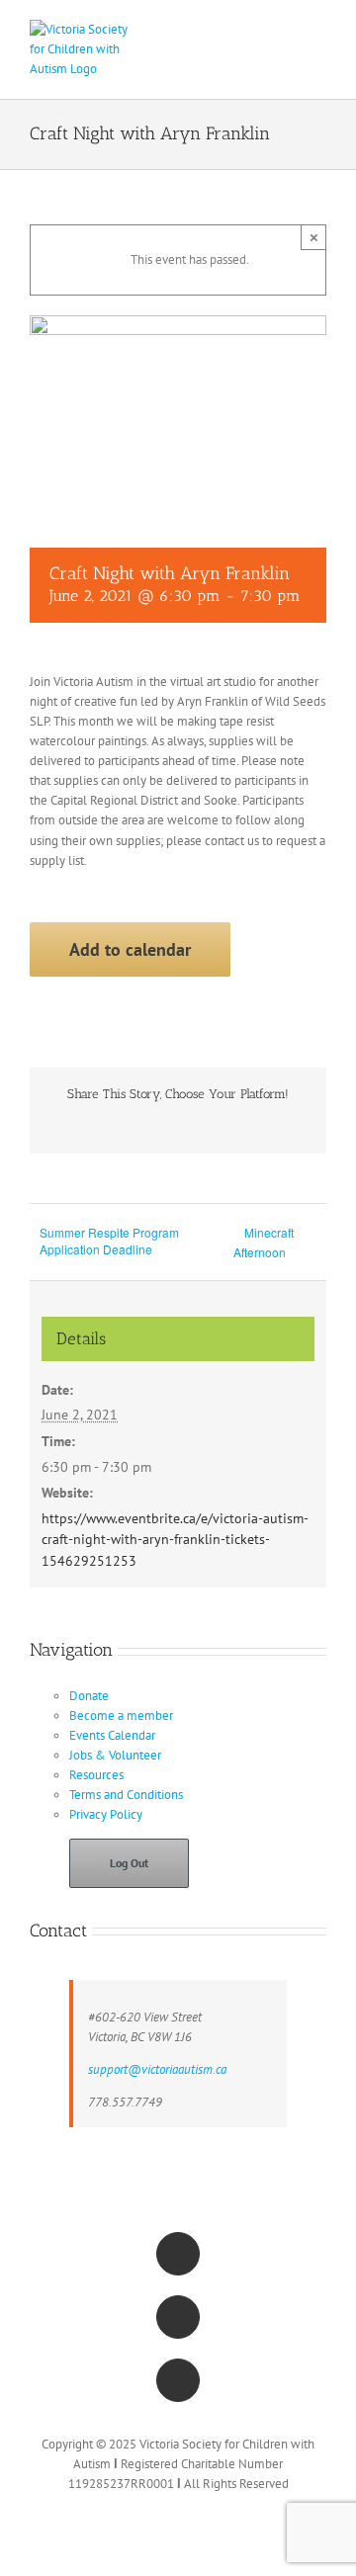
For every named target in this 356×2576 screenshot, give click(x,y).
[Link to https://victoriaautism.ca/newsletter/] (178, 2380)
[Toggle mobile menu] (318, 30)
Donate (89, 1696)
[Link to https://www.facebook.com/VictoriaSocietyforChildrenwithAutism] (178, 2254)
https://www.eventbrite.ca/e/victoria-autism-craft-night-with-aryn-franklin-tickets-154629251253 (175, 1540)
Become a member (121, 1716)
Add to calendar (130, 949)
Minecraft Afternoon (264, 1243)
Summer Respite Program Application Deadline (109, 1241)
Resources (96, 1775)
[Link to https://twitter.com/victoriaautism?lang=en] (178, 2317)
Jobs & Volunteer (115, 1755)
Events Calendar (112, 1735)
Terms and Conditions (126, 1795)
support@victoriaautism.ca (157, 2069)
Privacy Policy (106, 1814)
